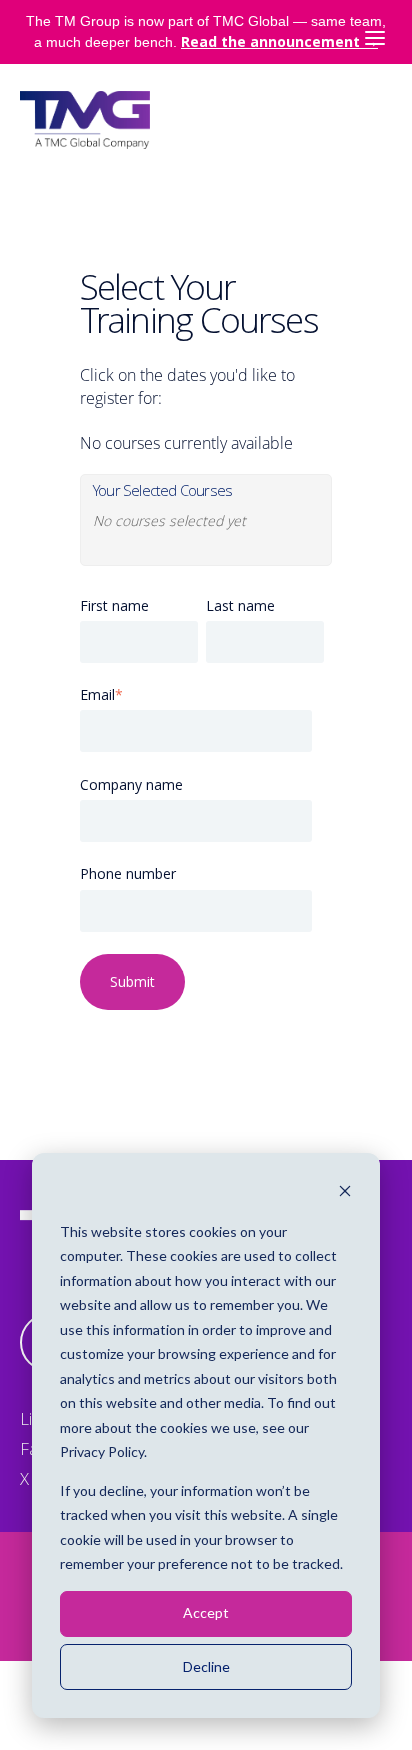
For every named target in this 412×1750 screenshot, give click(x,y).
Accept (206, 1612)
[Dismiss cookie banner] (345, 1193)
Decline (206, 1666)
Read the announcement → (279, 41)
